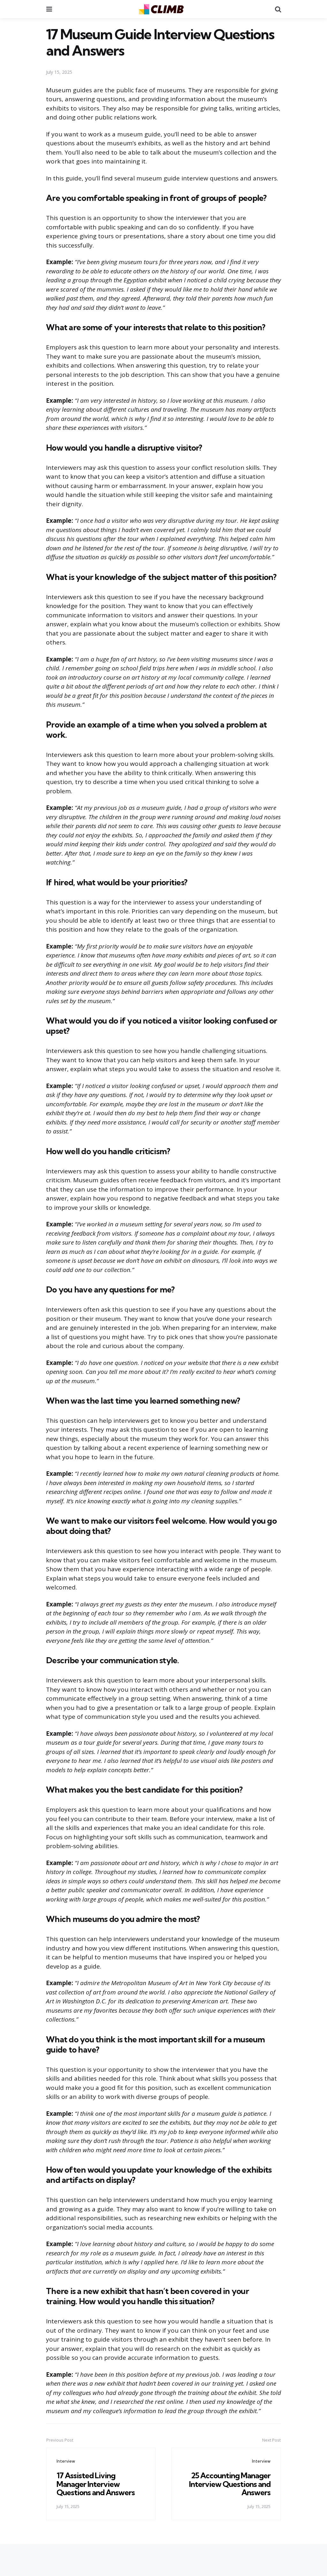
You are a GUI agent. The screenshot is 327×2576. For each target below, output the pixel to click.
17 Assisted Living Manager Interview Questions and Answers (96, 2484)
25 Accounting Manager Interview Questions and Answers (230, 2484)
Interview (66, 2461)
